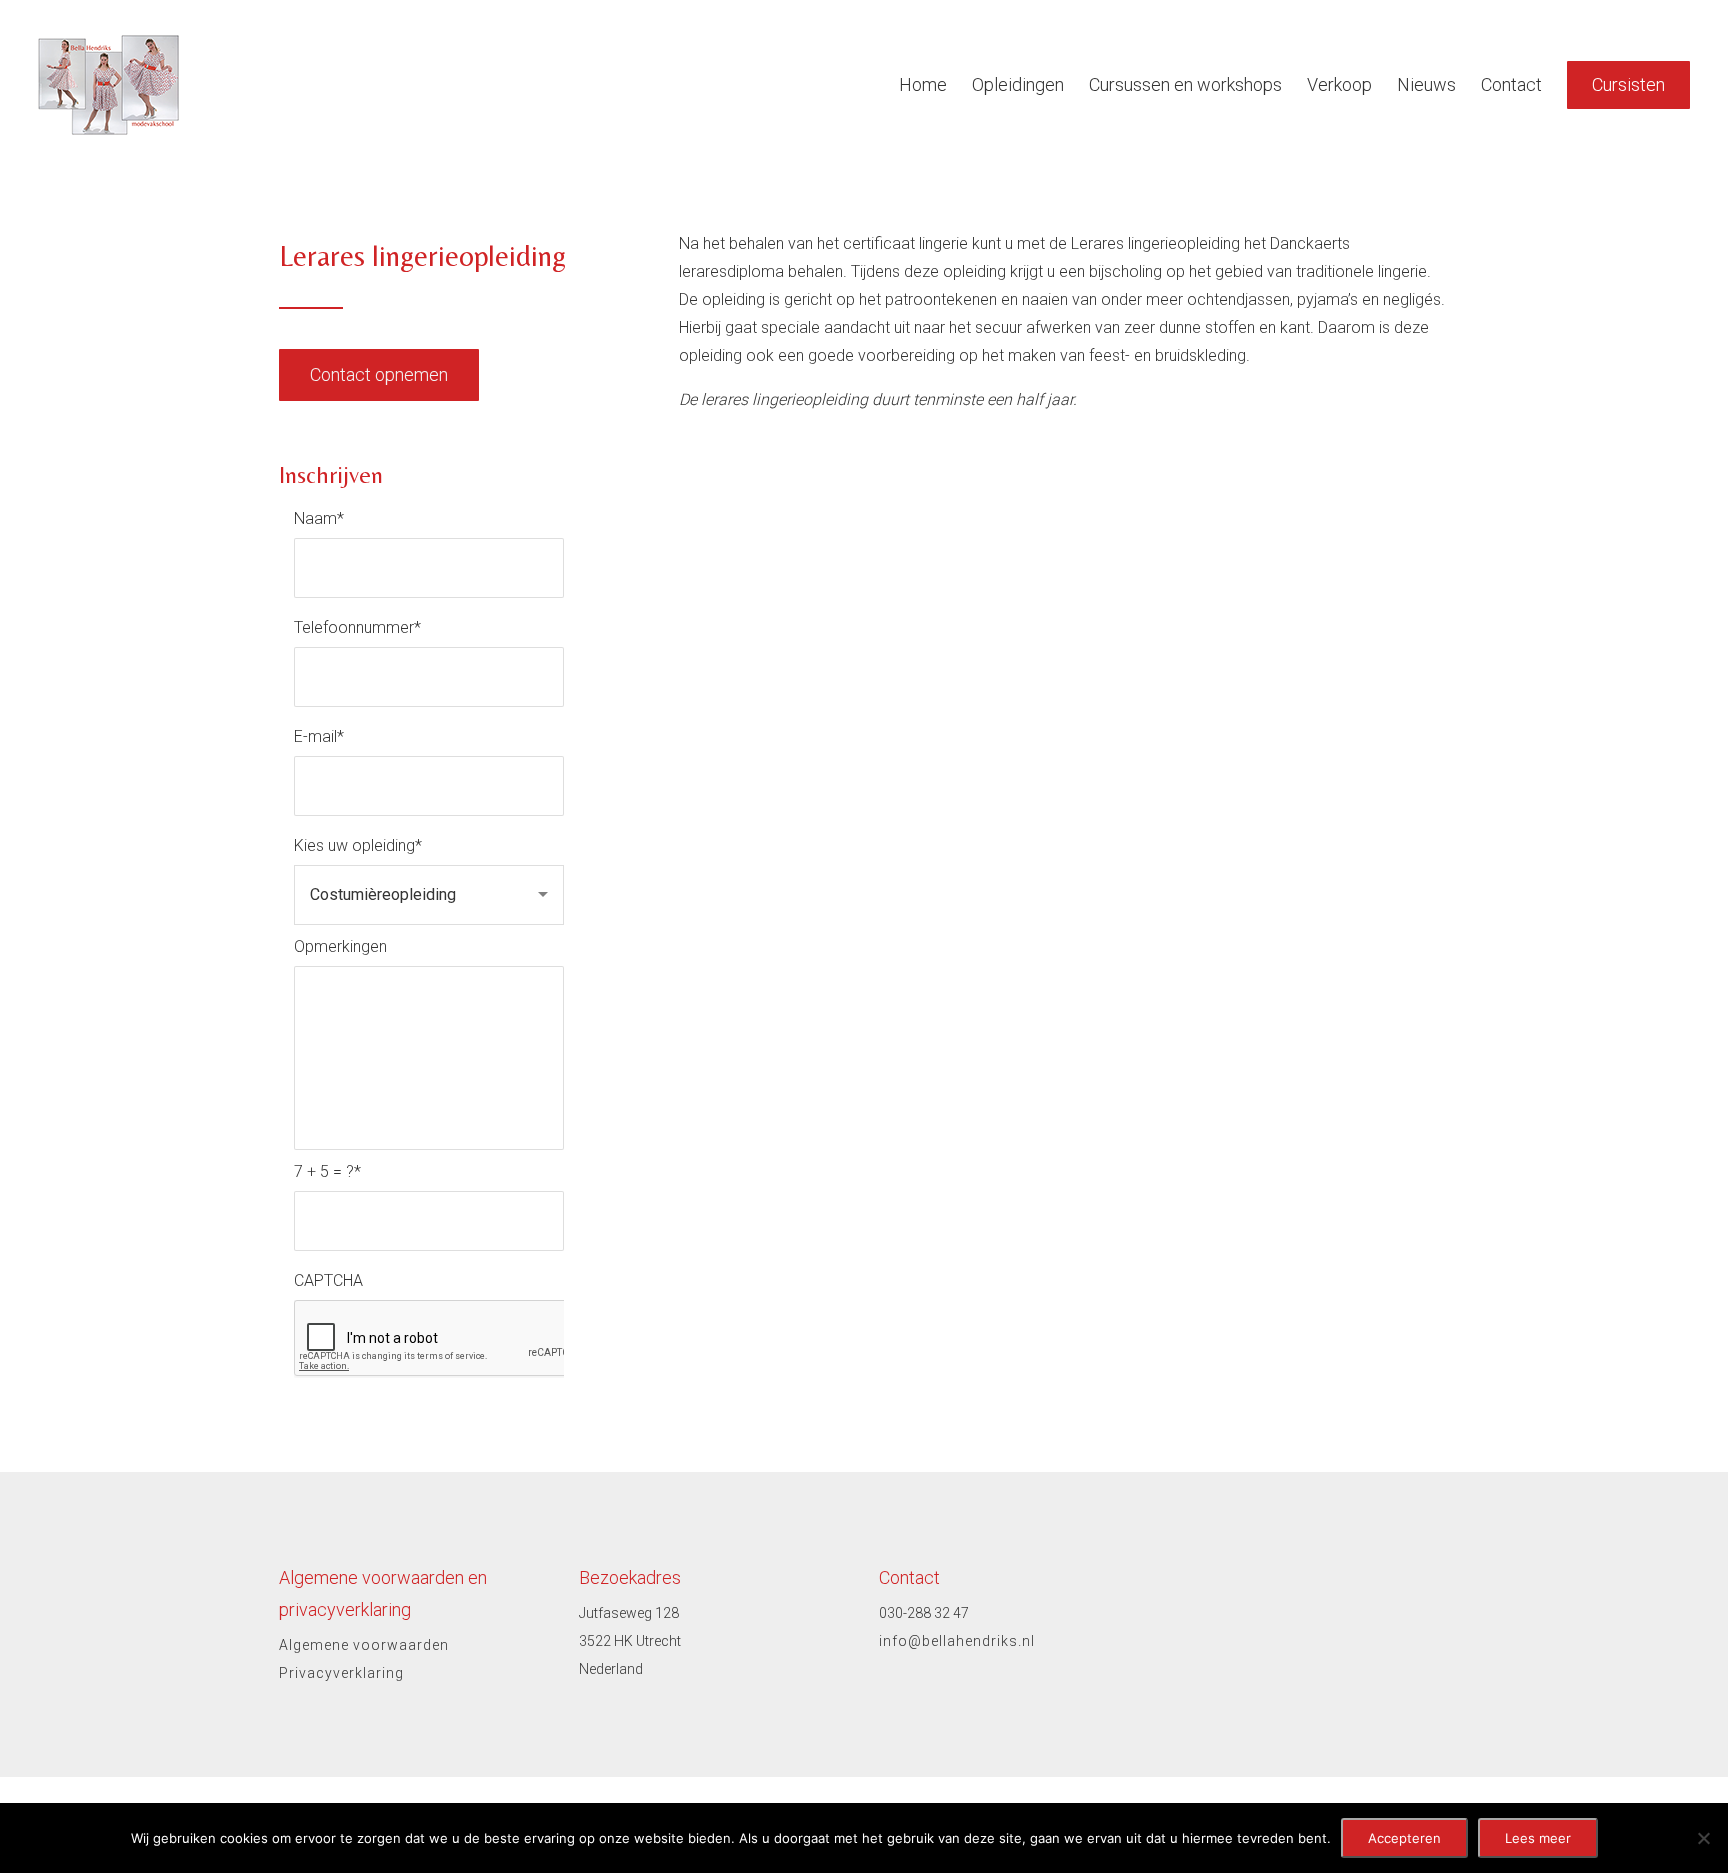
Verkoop (1339, 84)
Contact (1511, 84)
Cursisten (1628, 84)
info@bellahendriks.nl (957, 1641)
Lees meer (1538, 1838)
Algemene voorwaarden (364, 1645)
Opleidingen (1018, 84)
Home (923, 84)
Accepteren (1404, 1838)
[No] (1703, 1838)
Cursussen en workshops (1185, 84)
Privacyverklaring (341, 1673)
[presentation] (446, 1339)
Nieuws (1426, 84)
